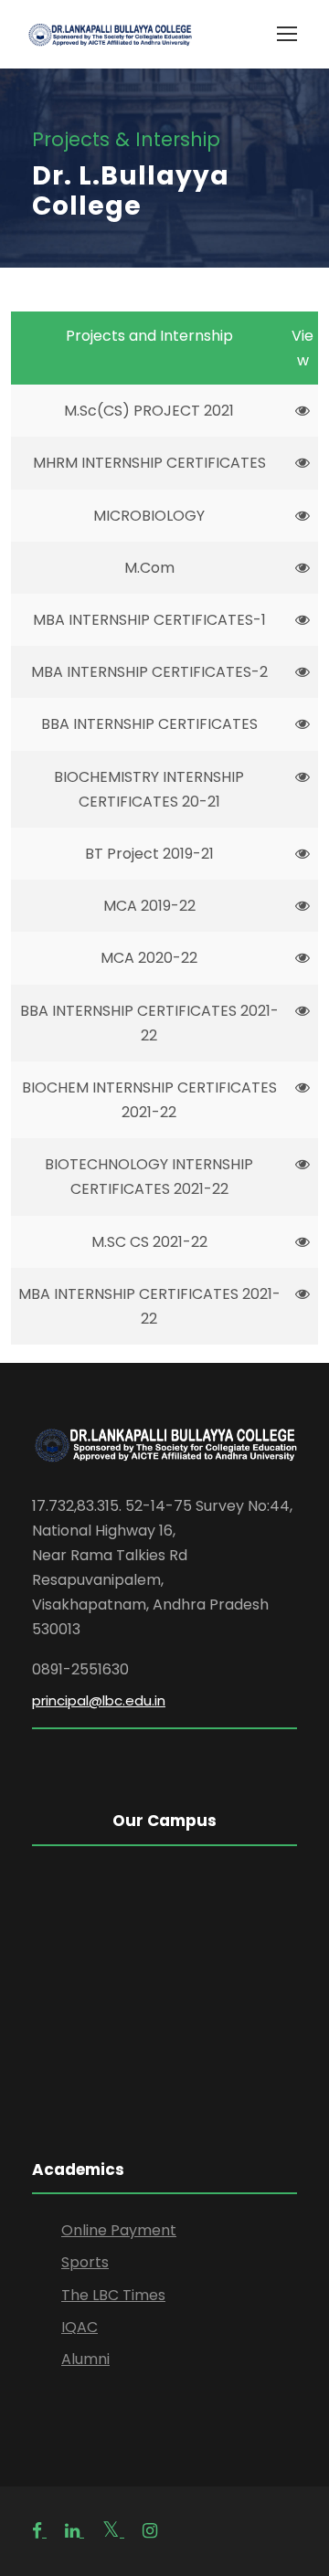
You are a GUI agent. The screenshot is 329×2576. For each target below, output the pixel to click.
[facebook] (39, 2531)
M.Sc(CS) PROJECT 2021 (149, 411)
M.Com (149, 568)
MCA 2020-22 (149, 958)
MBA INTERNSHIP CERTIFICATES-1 (149, 620)
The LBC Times (113, 2295)
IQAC (80, 2327)
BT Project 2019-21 (149, 854)
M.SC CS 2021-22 (149, 1242)
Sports (85, 2262)
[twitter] (113, 2531)
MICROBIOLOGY (149, 516)
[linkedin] (74, 2531)
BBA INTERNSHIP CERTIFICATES (149, 724)
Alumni (85, 2359)
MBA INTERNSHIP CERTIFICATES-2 (149, 672)
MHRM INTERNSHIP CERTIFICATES (149, 463)
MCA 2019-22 (149, 906)
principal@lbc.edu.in (99, 1700)
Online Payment (119, 2230)
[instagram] (150, 2531)
